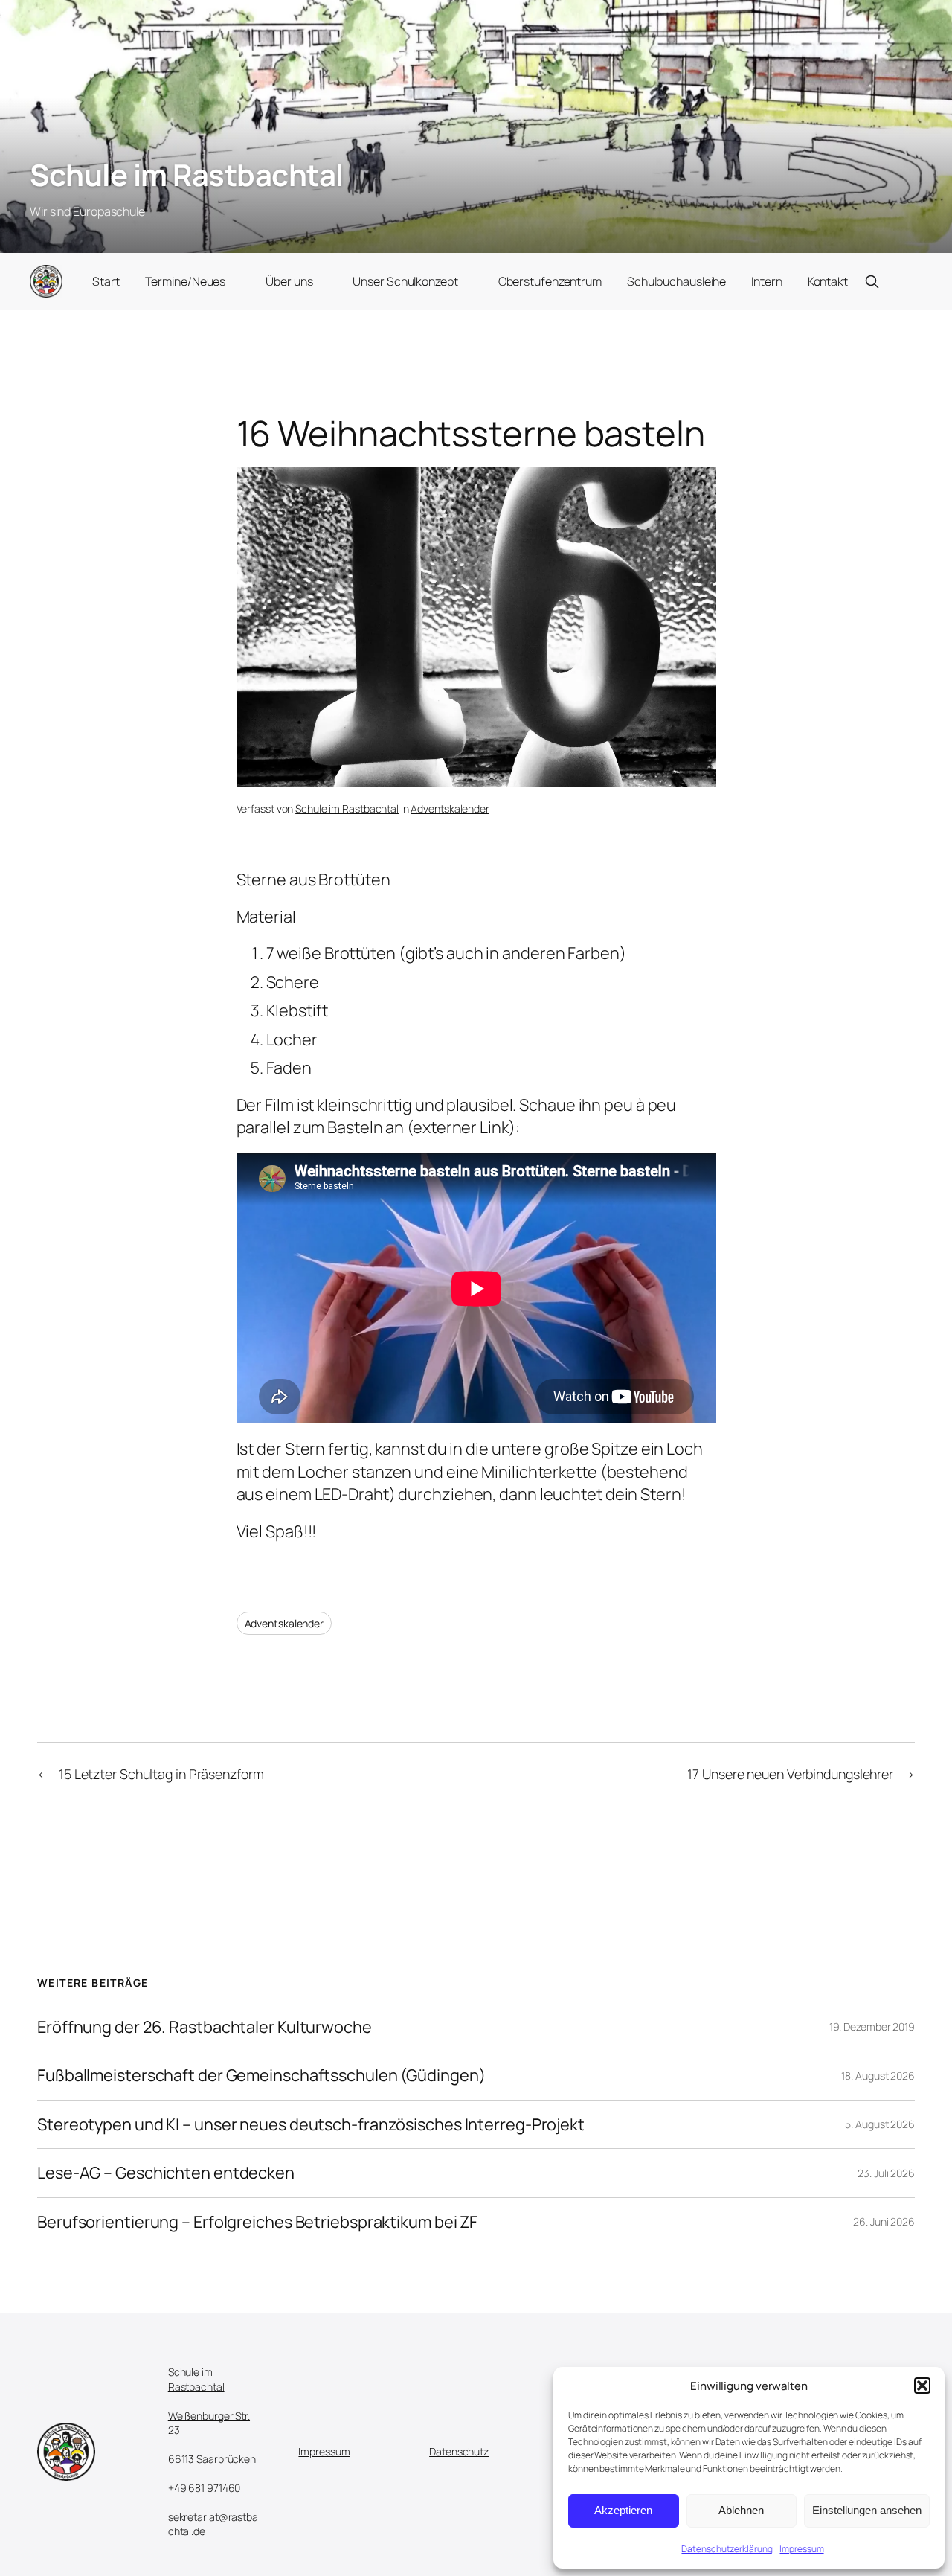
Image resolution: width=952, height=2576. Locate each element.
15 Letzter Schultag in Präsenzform (161, 1774)
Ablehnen (741, 2510)
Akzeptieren (623, 2510)
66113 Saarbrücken (212, 2459)
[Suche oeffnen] (872, 281)
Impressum (801, 2549)
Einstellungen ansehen (867, 2510)
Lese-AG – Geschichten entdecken (166, 2173)
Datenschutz (459, 2451)
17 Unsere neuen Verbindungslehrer (790, 1774)
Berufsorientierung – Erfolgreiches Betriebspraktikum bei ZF (257, 2222)
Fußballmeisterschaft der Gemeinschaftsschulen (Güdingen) (261, 2075)
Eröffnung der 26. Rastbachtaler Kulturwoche (205, 2027)
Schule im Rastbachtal (187, 174)
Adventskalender (450, 808)
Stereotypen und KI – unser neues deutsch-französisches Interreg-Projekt (311, 2124)
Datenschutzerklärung (727, 2549)
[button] (922, 2386)
